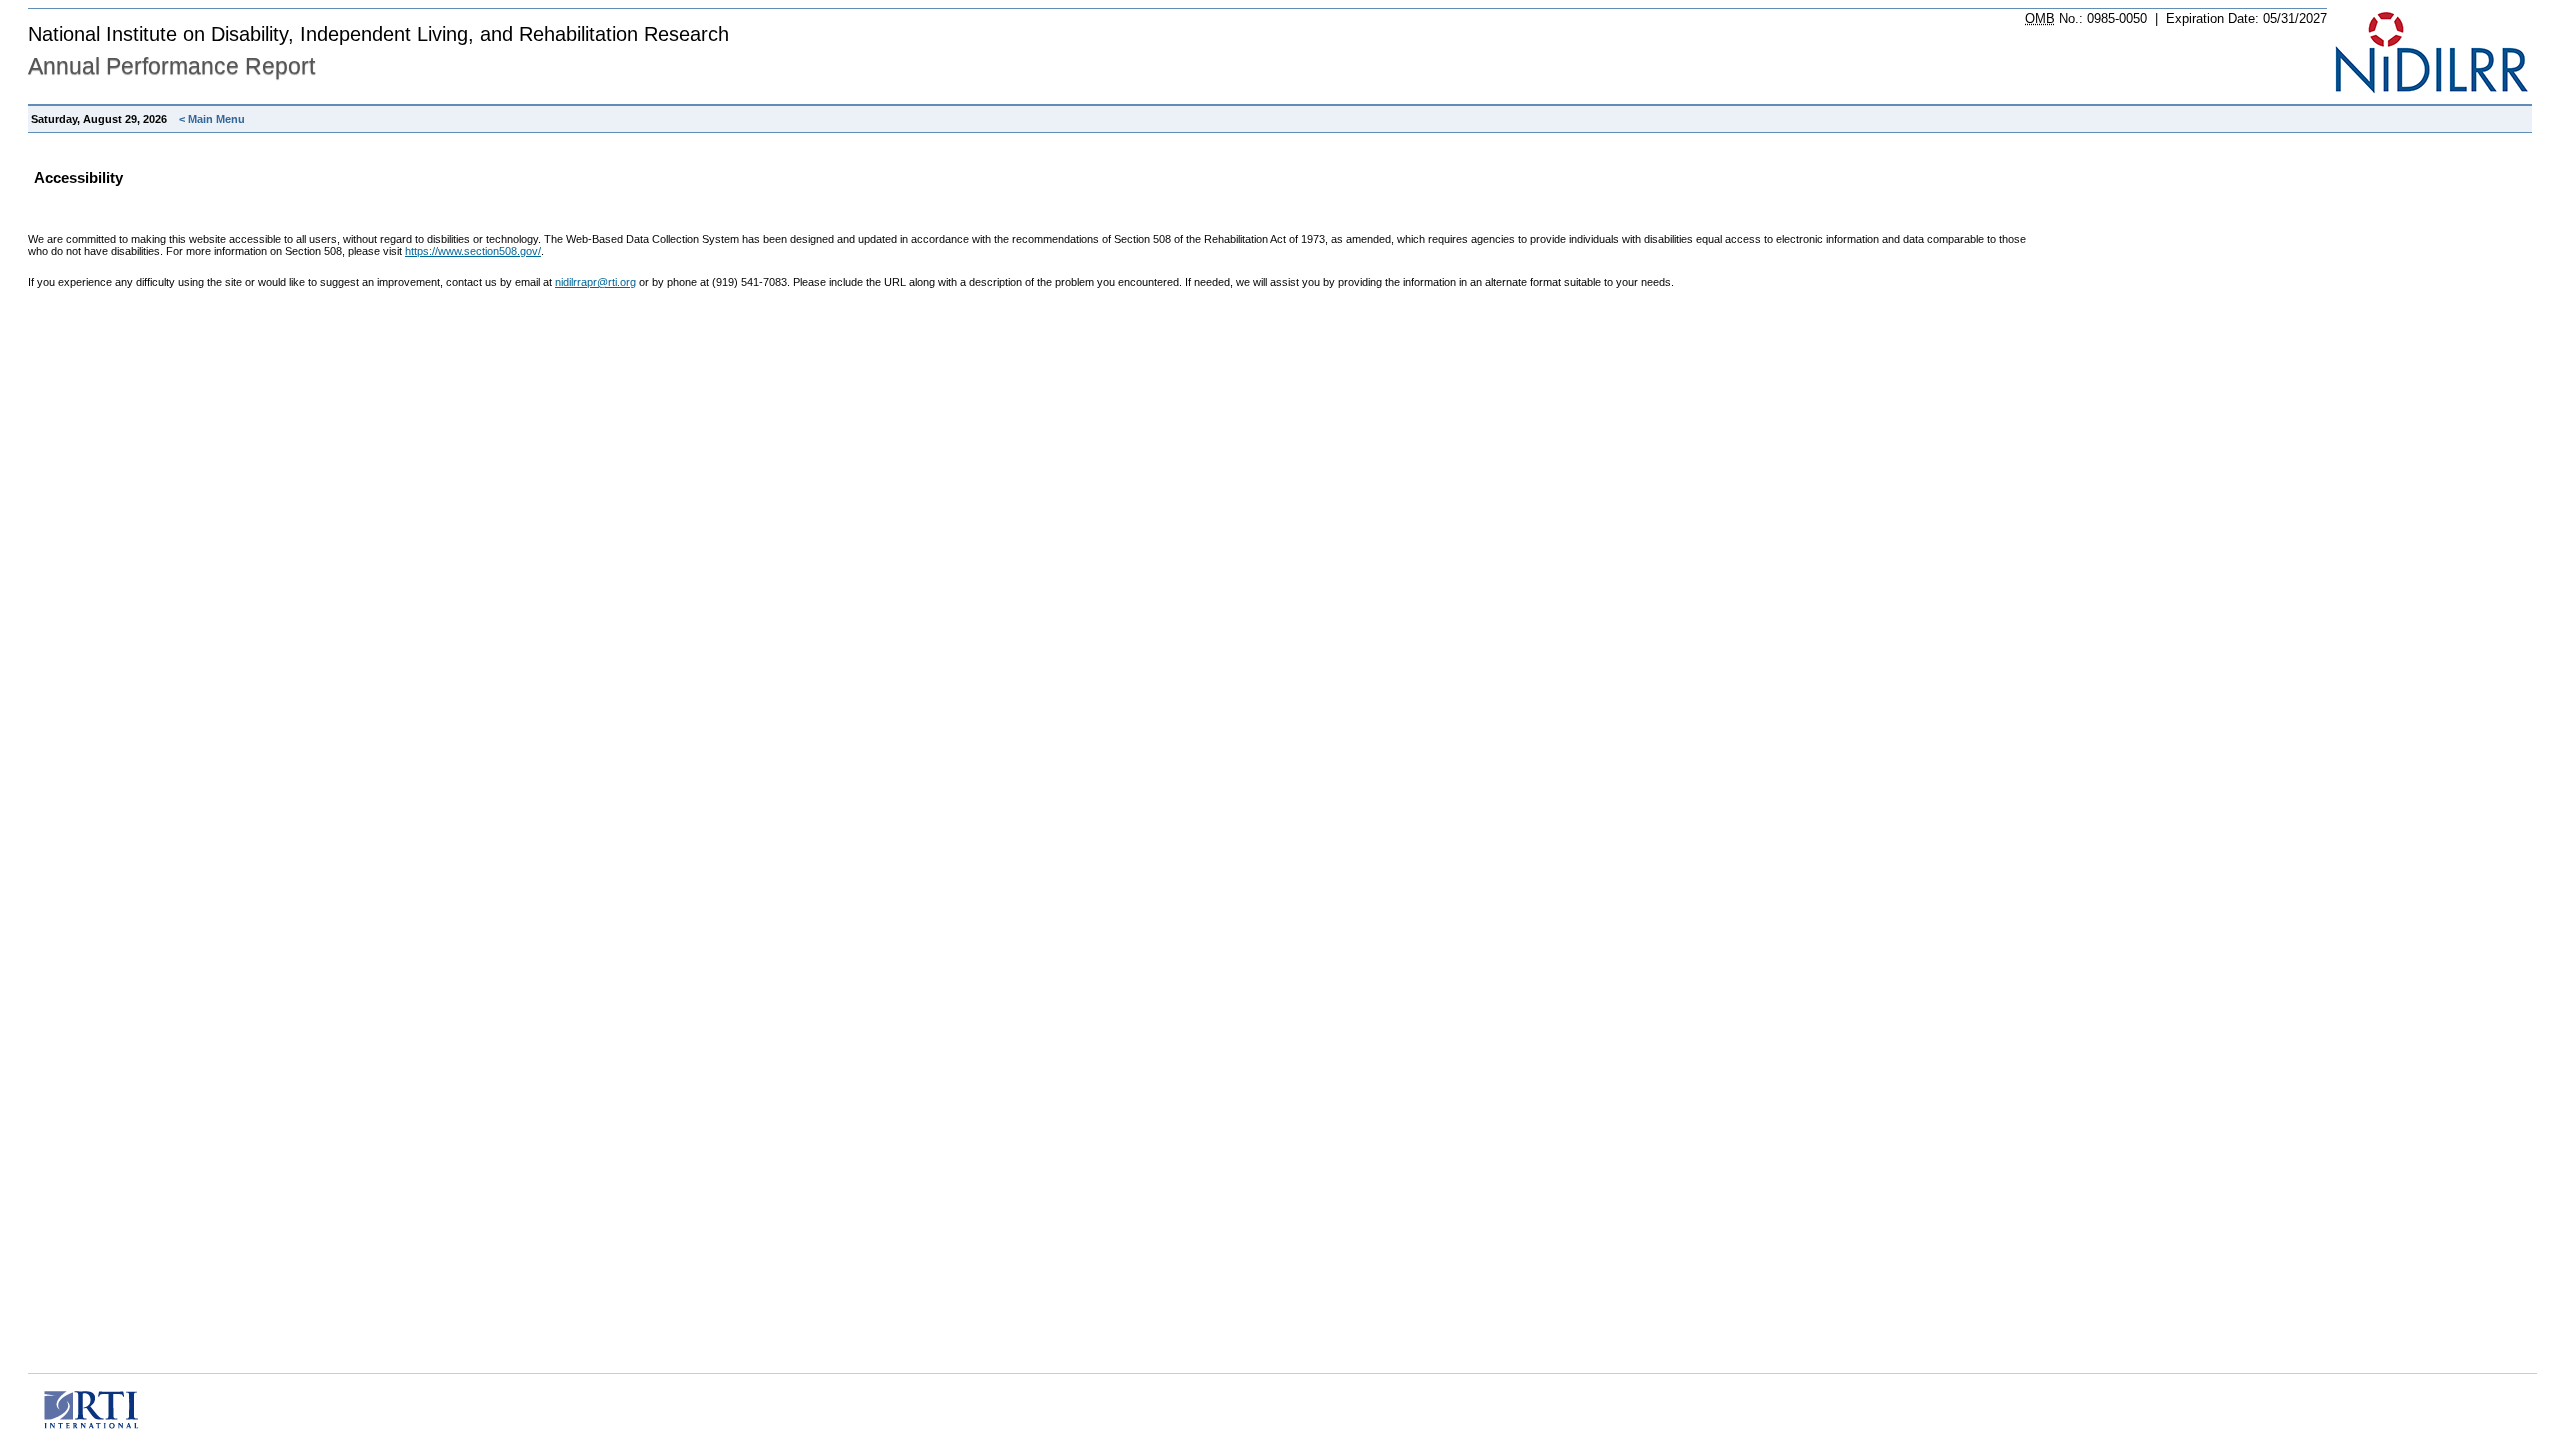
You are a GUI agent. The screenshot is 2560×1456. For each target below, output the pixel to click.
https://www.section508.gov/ (473, 251)
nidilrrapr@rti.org (595, 282)
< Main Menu (212, 119)
